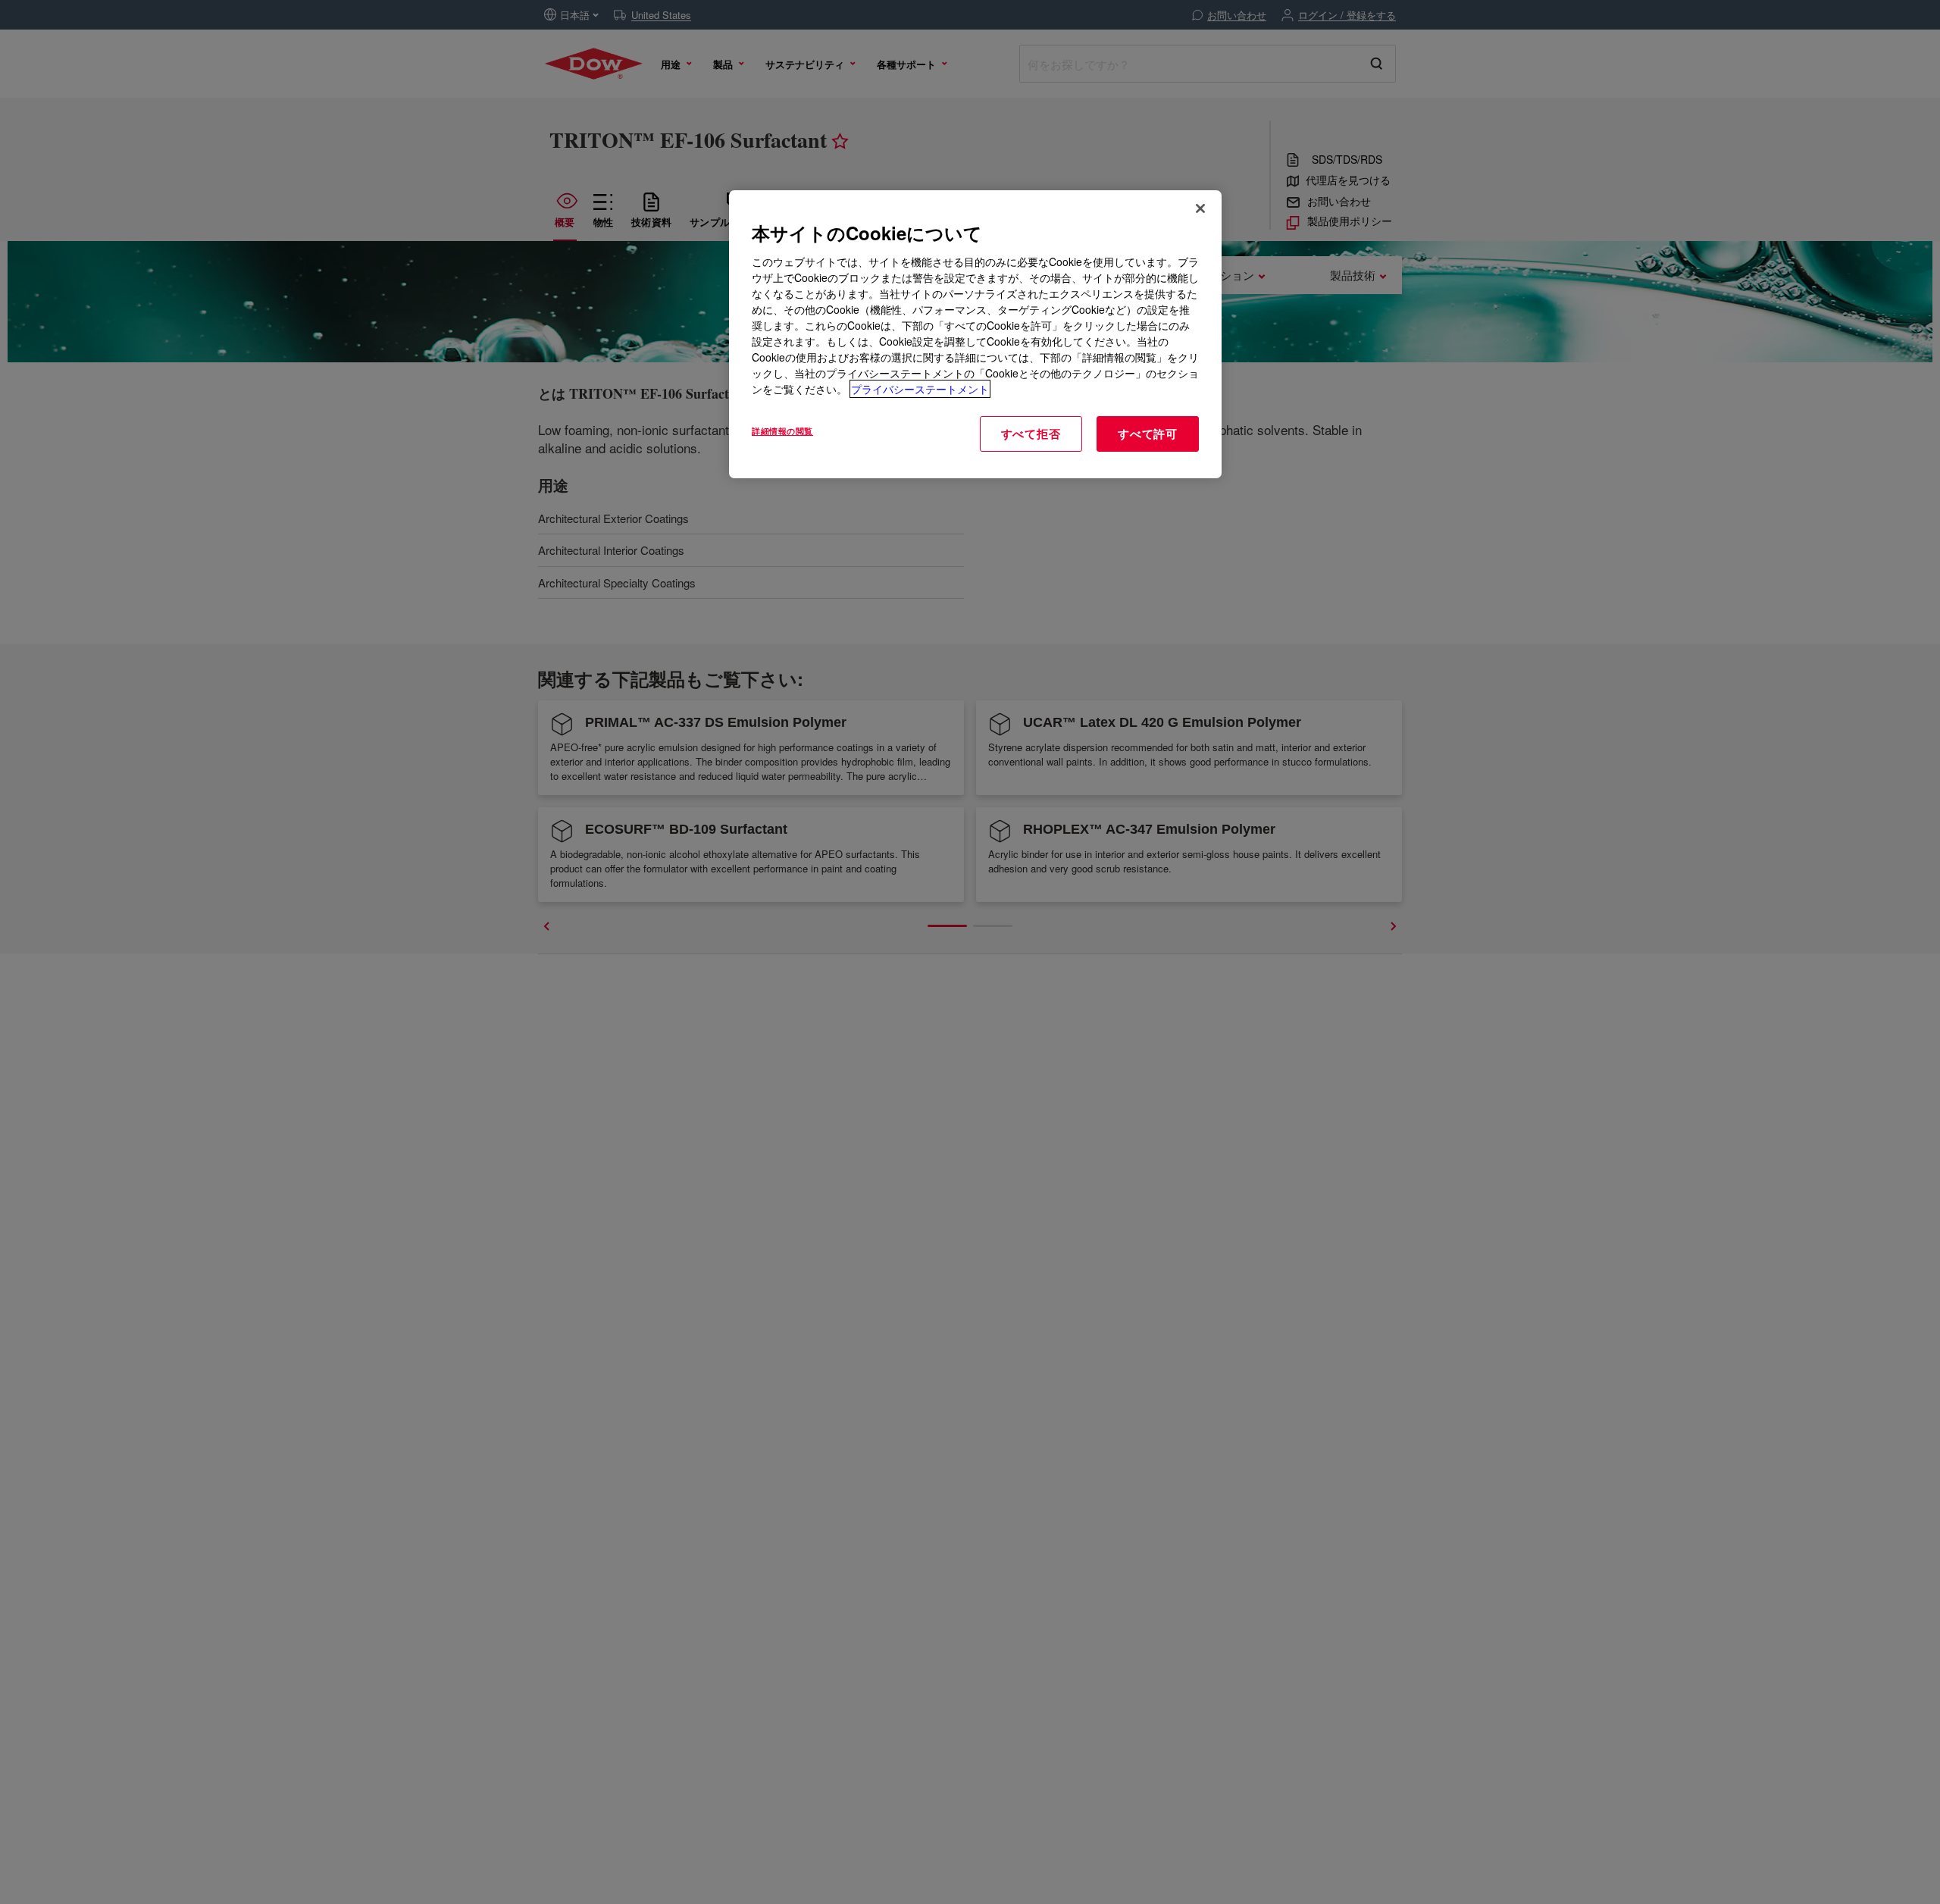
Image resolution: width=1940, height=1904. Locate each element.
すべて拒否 (1031, 434)
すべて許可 (1148, 434)
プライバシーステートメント (920, 389)
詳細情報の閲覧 (782, 431)
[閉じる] (1200, 208)
